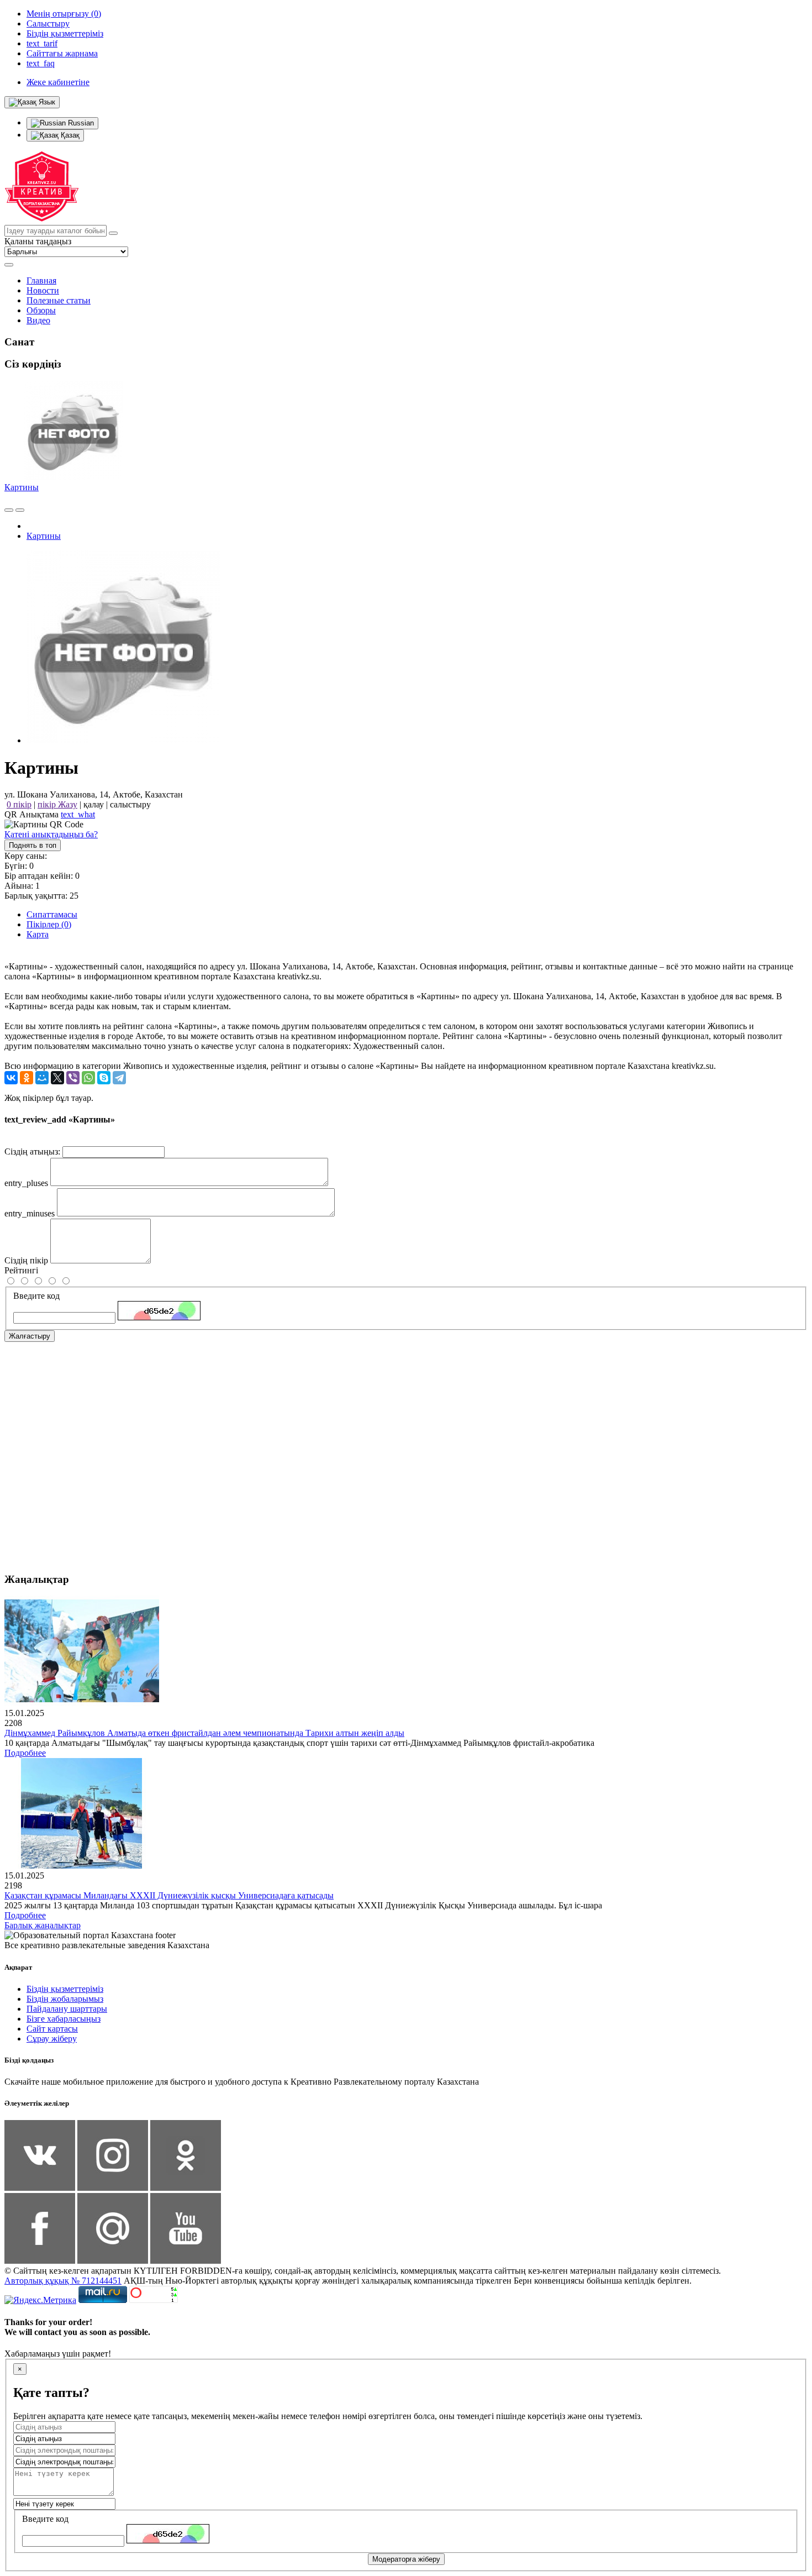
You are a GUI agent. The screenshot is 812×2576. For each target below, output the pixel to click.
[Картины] (123, 740)
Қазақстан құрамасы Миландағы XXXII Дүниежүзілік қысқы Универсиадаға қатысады (169, 1895)
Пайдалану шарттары (67, 2009)
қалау (94, 804)
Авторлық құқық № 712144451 (63, 2281)
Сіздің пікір (26, 1260)
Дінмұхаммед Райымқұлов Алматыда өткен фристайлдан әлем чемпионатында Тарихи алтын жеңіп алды (204, 1733)
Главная (41, 280)
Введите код (36, 1296)
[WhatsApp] (88, 1078)
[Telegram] (119, 1078)
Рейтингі (21, 1270)
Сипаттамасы (52, 914)
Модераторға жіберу (406, 2559)
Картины (22, 487)
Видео (38, 320)
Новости (43, 290)
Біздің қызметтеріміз (65, 1989)
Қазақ (69, 135)
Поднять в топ (33, 845)
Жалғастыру (30, 1336)
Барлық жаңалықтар (43, 1925)
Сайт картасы (52, 2029)
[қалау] (20, 510)
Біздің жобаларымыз (65, 1999)
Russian (80, 123)
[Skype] (104, 1078)
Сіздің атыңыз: (32, 1151)
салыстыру (130, 804)
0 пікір (19, 804)
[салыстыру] (9, 510)
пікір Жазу (57, 804)
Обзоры (41, 310)
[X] (57, 1078)
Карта (38, 934)
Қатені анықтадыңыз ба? (51, 834)
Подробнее (25, 1753)
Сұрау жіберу (52, 2039)
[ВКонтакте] (11, 1078)
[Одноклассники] (27, 1078)
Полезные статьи (59, 300)
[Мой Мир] (42, 1078)
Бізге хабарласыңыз (64, 2019)
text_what (78, 814)
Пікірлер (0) (49, 924)
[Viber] (73, 1078)
